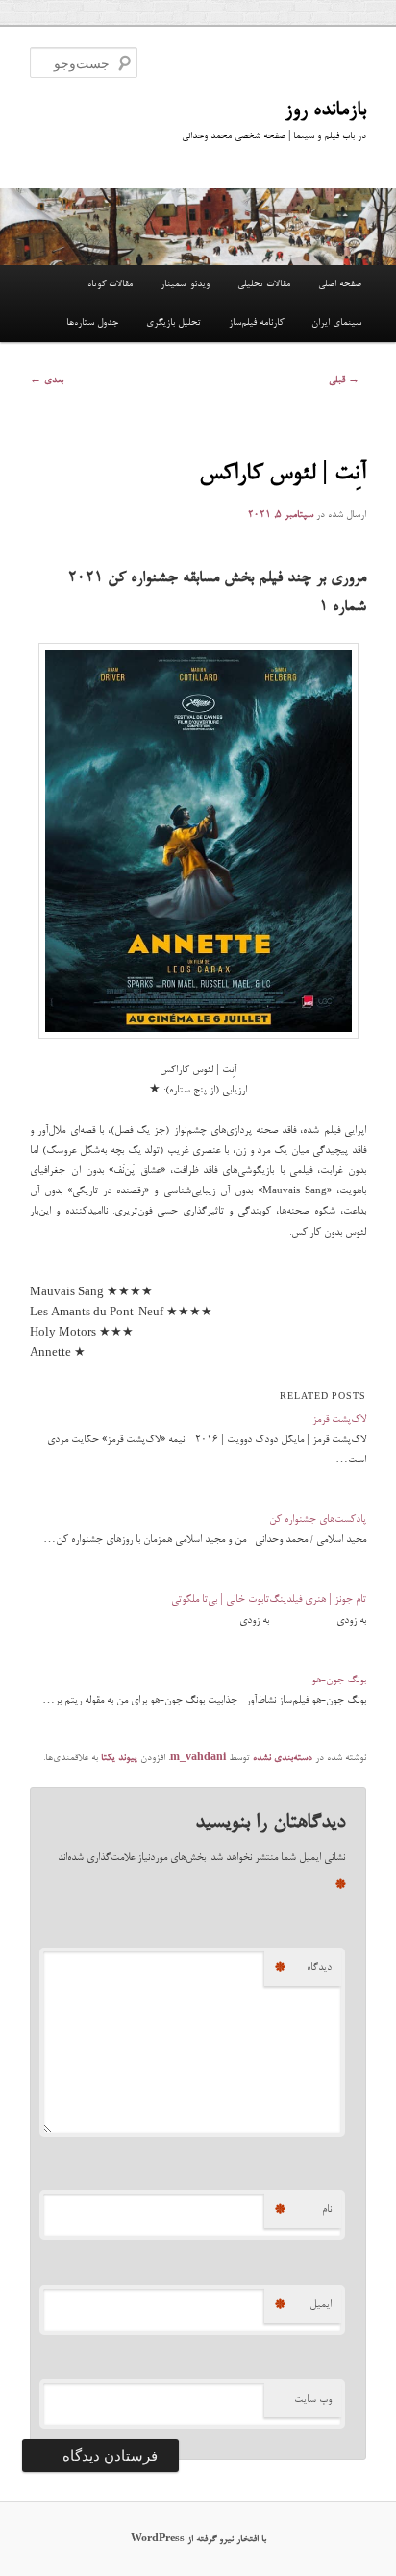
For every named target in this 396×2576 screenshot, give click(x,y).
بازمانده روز (325, 110)
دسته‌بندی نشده (283, 1758)
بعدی (47, 380)
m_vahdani (198, 1758)
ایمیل (303, 2305)
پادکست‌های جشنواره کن (318, 1520)
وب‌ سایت (313, 2400)
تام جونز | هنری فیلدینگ (318, 1599)
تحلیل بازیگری (173, 323)
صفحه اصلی (340, 284)
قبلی (344, 380)
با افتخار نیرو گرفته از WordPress (198, 2539)
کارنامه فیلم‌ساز (256, 323)
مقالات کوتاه (110, 284)
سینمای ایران (336, 323)
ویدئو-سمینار (185, 284)
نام (303, 2210)
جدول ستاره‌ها (92, 323)
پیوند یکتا (119, 1758)
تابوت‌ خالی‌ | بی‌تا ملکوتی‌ (220, 1599)
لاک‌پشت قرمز (339, 1420)
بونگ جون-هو (339, 1680)
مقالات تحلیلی (264, 284)
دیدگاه (303, 1968)
